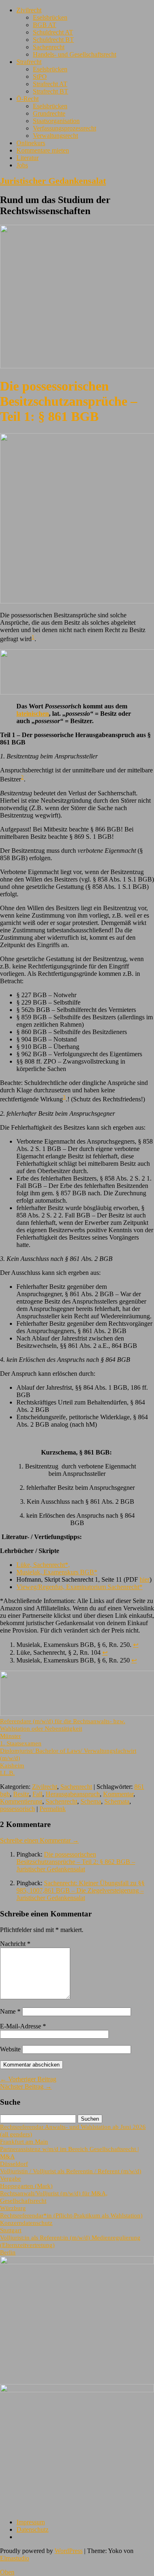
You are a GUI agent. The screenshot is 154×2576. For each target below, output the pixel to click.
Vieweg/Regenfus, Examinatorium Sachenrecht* (79, 1587)
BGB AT (45, 25)
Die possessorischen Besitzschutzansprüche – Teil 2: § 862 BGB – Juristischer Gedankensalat (76, 1862)
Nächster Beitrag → (26, 2086)
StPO (40, 77)
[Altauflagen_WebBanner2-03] (77, 2390)
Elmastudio (15, 2558)
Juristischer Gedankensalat (53, 181)
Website (10, 2049)
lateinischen (33, 714)
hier (145, 1579)
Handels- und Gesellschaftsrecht (75, 54)
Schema (91, 1801)
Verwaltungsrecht (55, 136)
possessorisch (17, 1809)
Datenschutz (32, 2529)
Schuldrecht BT (53, 40)
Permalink (53, 1809)
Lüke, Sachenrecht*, (43, 1565)
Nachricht (15, 1944)
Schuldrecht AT (53, 32)
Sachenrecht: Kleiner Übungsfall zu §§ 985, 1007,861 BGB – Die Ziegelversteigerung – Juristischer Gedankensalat (80, 1890)
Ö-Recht (28, 99)
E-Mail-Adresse (23, 2026)
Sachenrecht (49, 47)
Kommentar (118, 1794)
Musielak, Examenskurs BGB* (57, 1572)
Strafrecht (29, 62)
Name (10, 2011)
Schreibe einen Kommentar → (39, 1840)
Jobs (22, 165)
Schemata (117, 1801)
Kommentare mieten (43, 150)
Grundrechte (49, 113)
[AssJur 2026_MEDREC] (77, 2262)
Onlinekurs (31, 143)
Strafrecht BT (51, 91)
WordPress (69, 2551)
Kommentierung (21, 1801)
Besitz (21, 1794)
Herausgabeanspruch (73, 1794)
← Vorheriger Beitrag (28, 2079)
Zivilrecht (29, 10)
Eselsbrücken (50, 17)
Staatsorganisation (56, 121)
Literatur (28, 158)
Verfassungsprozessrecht (64, 128)
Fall (37, 1794)
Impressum (31, 2522)
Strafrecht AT (50, 84)
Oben (7, 2572)
